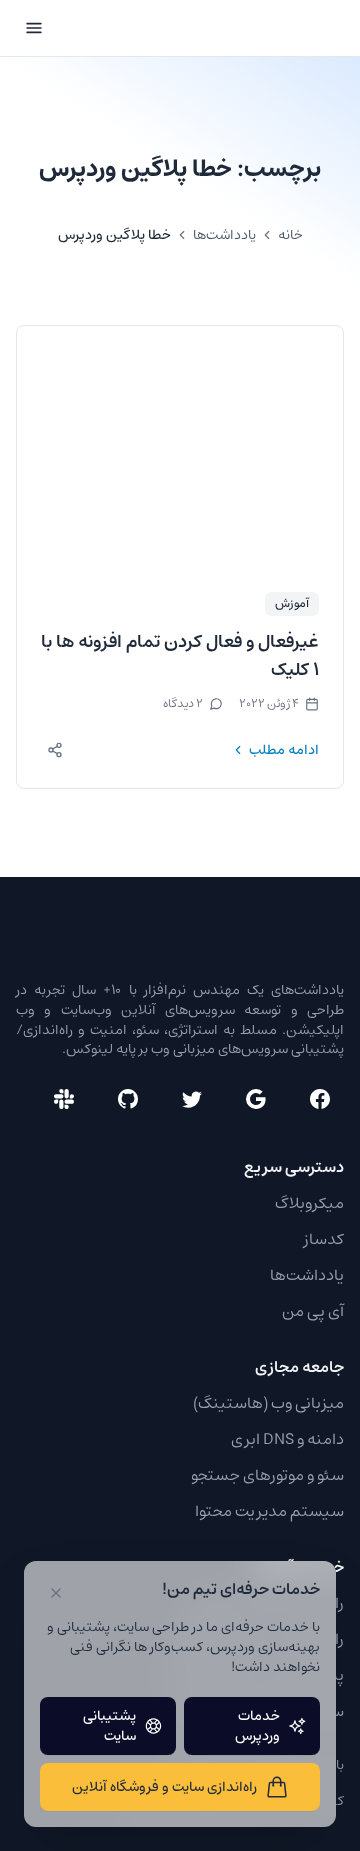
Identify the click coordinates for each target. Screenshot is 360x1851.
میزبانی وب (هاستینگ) (268, 1403)
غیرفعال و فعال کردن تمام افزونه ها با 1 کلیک (180, 656)
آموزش (292, 603)
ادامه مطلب (284, 750)
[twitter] (192, 1099)
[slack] (64, 1099)
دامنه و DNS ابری (287, 1439)
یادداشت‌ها (224, 235)
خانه (290, 235)
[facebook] (320, 1099)
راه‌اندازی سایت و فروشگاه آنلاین (164, 1787)
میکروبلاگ (309, 1203)
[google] (256, 1099)
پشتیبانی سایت (109, 1726)
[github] (128, 1099)
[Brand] (269, 28)
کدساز (324, 1239)
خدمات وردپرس (257, 1726)
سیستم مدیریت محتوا (269, 1511)
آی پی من (313, 1311)
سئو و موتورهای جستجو (267, 1475)
